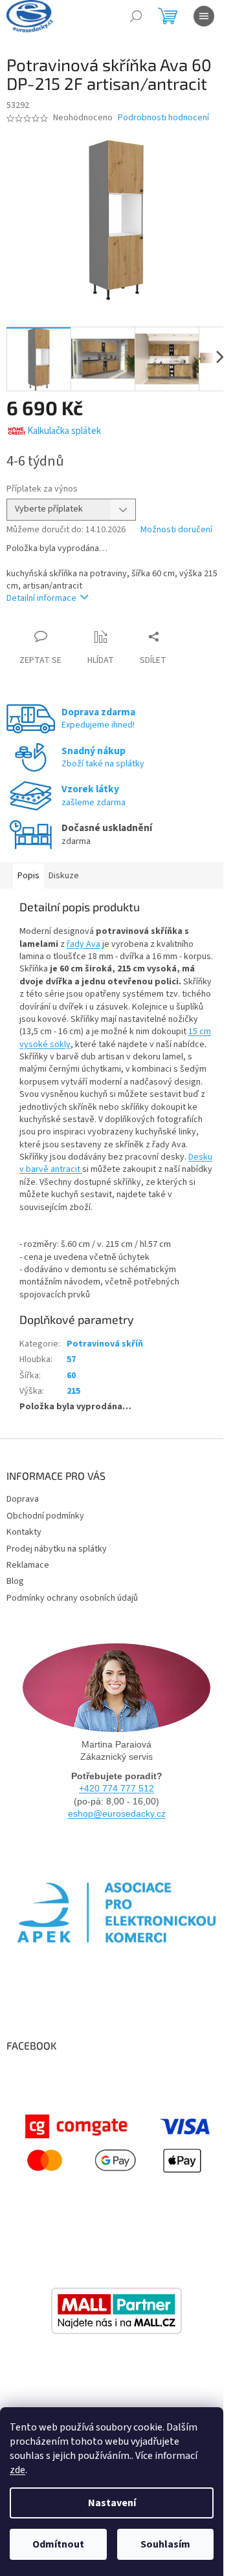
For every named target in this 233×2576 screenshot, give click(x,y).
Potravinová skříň (105, 1344)
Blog (15, 1581)
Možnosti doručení (176, 530)
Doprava (23, 1499)
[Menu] (204, 16)
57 (71, 1359)
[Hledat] (136, 16)
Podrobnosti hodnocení (163, 118)
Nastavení (112, 2503)
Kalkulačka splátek (64, 431)
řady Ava (83, 944)
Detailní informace (41, 598)
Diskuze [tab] (64, 876)
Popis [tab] (28, 876)
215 (73, 1391)
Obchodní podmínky (45, 1516)
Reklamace (28, 1565)
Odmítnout (58, 2544)
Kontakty (24, 1532)
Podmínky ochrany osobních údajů (72, 1598)
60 (71, 1376)
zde (17, 2470)
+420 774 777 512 (116, 1788)
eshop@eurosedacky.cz (117, 1813)
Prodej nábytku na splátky (57, 1549)
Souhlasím (165, 2544)
